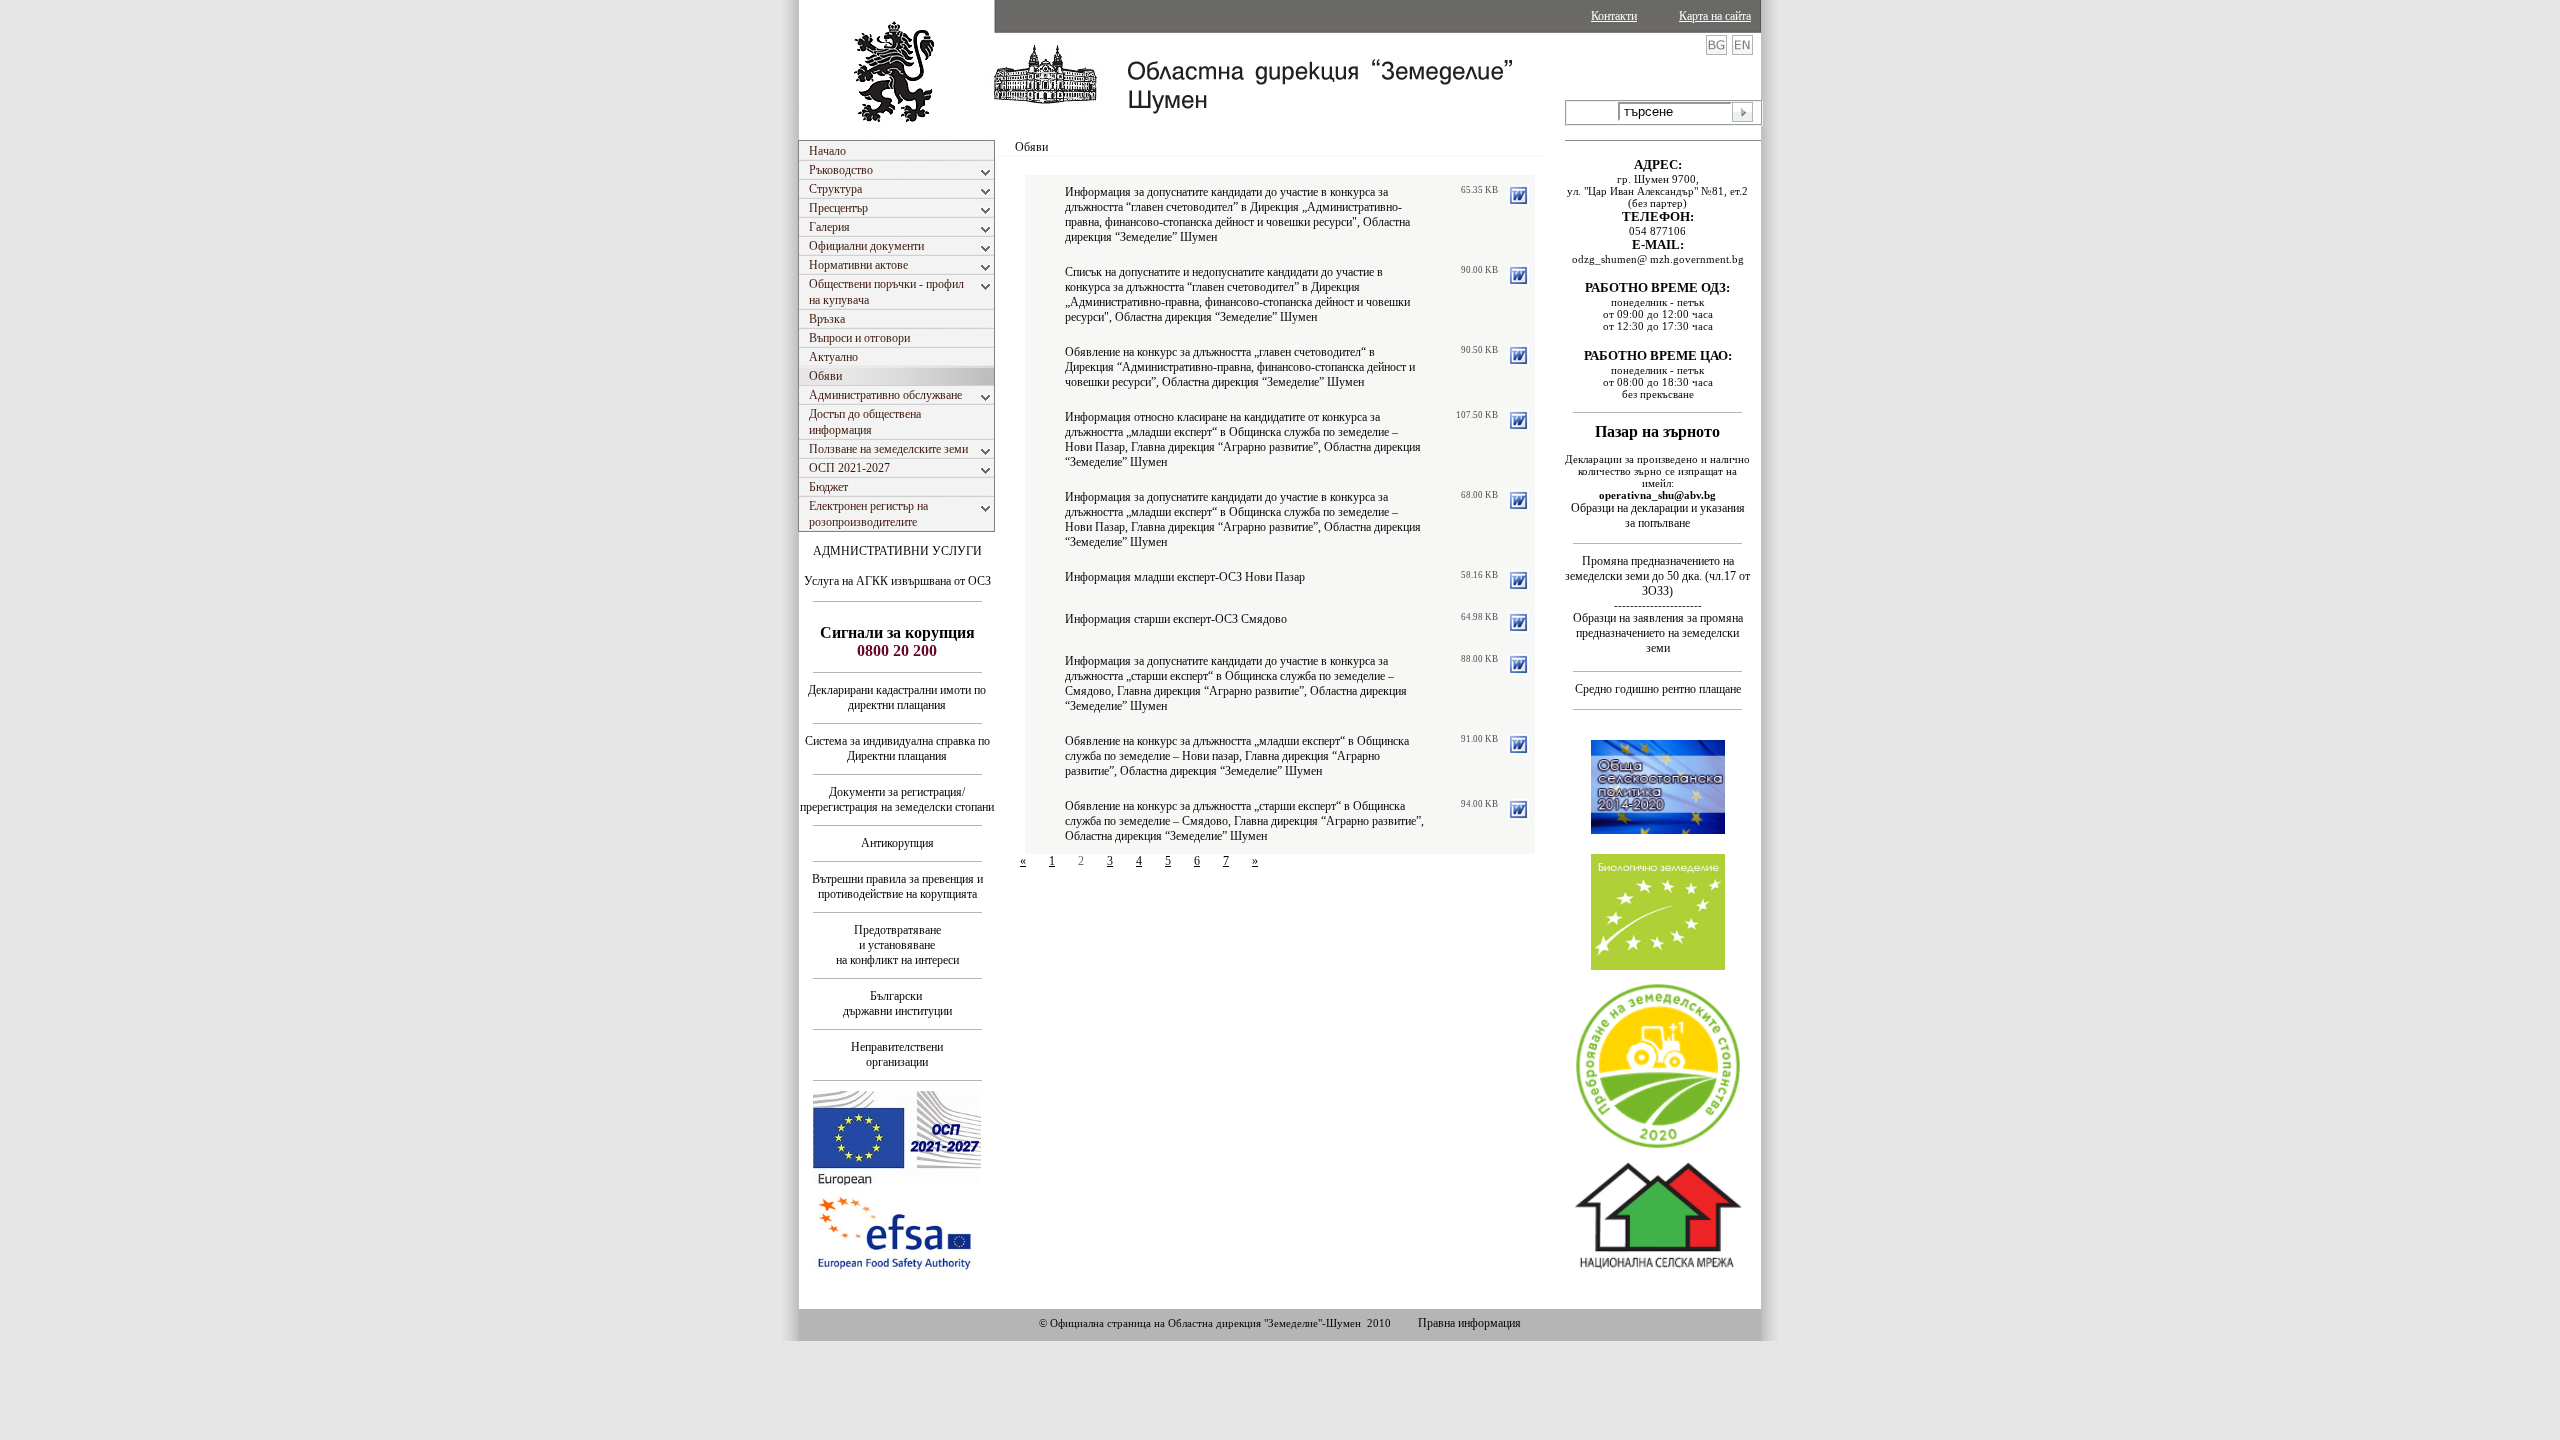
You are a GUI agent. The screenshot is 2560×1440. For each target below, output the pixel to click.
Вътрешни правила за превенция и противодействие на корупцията (897, 886)
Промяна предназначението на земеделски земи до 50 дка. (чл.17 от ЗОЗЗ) (1657, 576)
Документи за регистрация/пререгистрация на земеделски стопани (897, 799)
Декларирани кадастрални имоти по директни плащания (897, 697)
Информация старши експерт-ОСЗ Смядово (1176, 619)
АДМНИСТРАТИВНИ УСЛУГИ (897, 551)
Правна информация (1469, 1323)
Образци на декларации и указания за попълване (1658, 515)
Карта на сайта (1715, 16)
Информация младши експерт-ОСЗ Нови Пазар (1185, 577)
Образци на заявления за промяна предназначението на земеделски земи (1658, 633)
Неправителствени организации (897, 1054)
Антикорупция (897, 843)
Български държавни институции (897, 1003)
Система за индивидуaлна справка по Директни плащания (897, 748)
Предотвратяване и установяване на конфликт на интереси (897, 945)
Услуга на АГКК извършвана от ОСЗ (897, 581)
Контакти (1614, 16)
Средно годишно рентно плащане (1658, 689)
